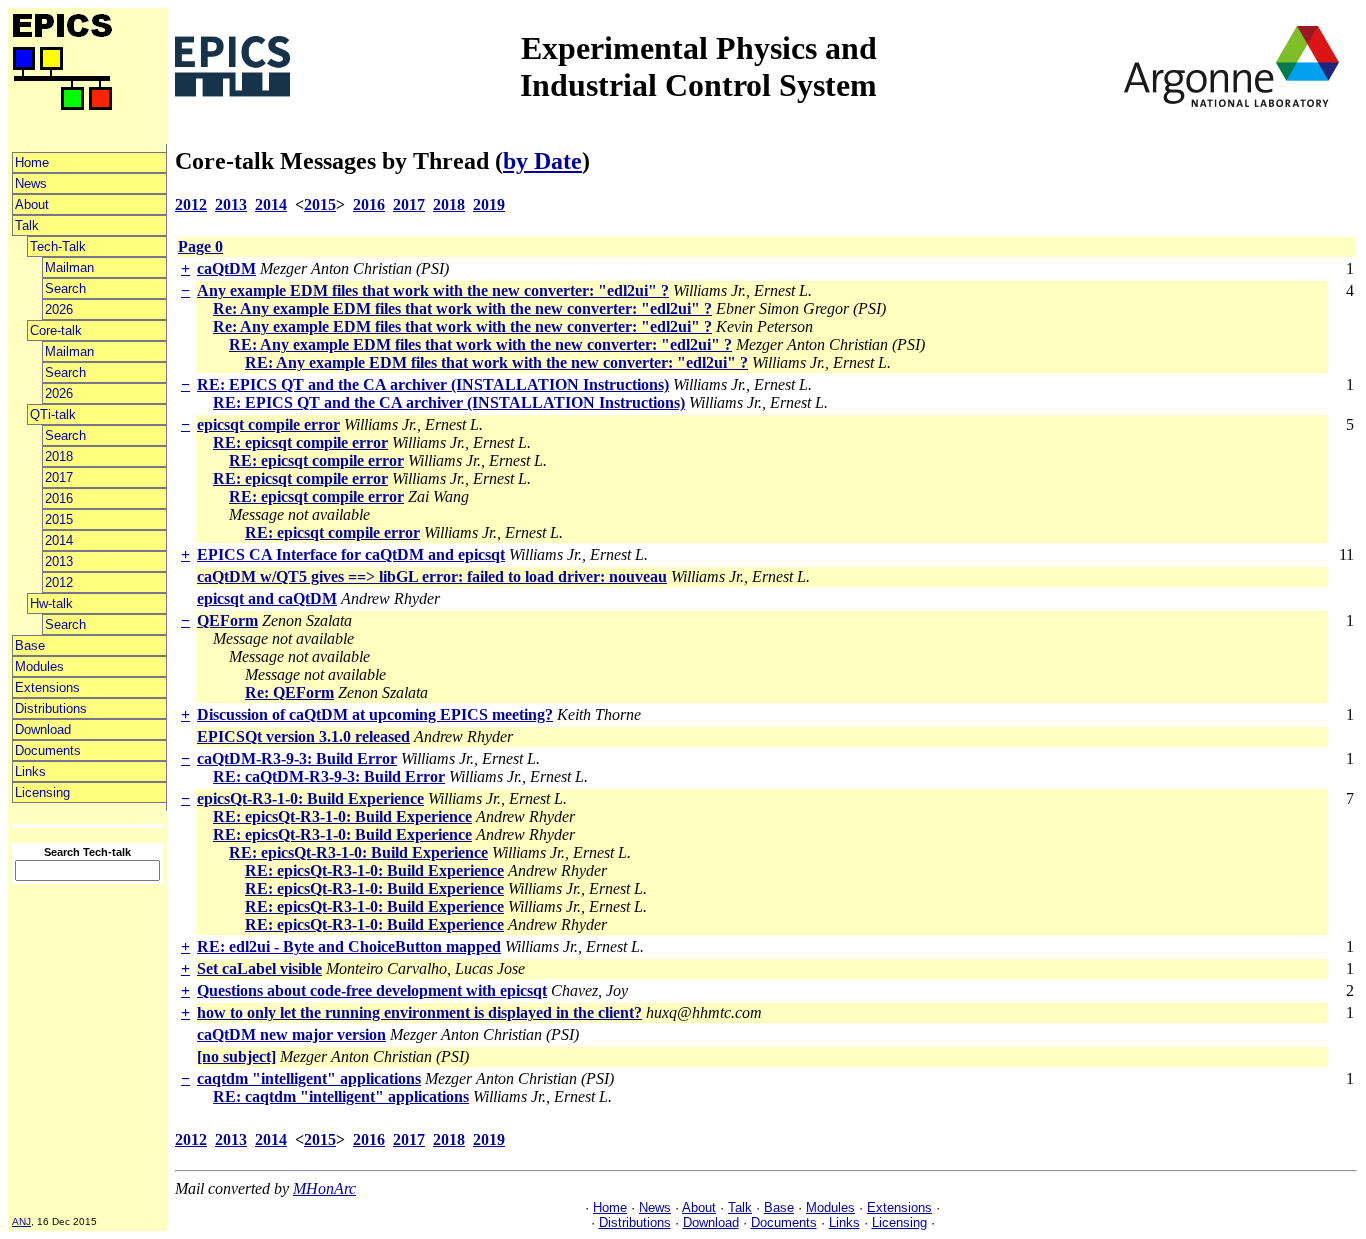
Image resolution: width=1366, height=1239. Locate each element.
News (31, 183)
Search (65, 288)
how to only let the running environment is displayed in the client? (419, 1012)
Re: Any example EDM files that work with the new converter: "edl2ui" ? (462, 308)
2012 (59, 582)
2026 (59, 309)
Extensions (47, 687)
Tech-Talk (58, 246)
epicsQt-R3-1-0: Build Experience (310, 798)
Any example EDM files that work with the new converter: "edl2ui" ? (433, 290)
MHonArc (324, 1188)
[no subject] (236, 1056)
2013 (59, 561)
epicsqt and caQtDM (267, 598)
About (32, 204)
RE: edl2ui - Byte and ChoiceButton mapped (349, 946)
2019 (489, 204)
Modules (39, 666)
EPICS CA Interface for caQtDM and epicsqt (351, 554)
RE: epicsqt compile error (300, 442)
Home (32, 162)
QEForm (227, 620)
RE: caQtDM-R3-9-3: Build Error (329, 776)
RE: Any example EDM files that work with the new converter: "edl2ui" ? (480, 344)
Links (30, 771)
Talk (27, 225)
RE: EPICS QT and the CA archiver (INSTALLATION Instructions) (433, 384)
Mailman (69, 267)
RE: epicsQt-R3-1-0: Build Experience (342, 816)
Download (43, 729)
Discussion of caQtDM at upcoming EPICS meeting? (375, 714)
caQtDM (226, 268)
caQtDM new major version (291, 1034)
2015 (59, 519)
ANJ (21, 1221)
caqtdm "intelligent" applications (309, 1078)
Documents (48, 750)
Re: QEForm (289, 692)
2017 (59, 477)
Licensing (42, 792)
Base (30, 645)
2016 (59, 498)
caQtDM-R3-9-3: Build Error (297, 758)
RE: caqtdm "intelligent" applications (341, 1096)
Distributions (51, 708)
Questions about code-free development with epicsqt (372, 990)
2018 (59, 456)
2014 (59, 540)
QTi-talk (53, 414)
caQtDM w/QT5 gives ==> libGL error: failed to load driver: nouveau (432, 576)
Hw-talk (51, 603)
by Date (542, 161)
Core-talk (56, 330)
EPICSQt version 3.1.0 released (303, 736)
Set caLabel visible (259, 968)
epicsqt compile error (268, 424)
